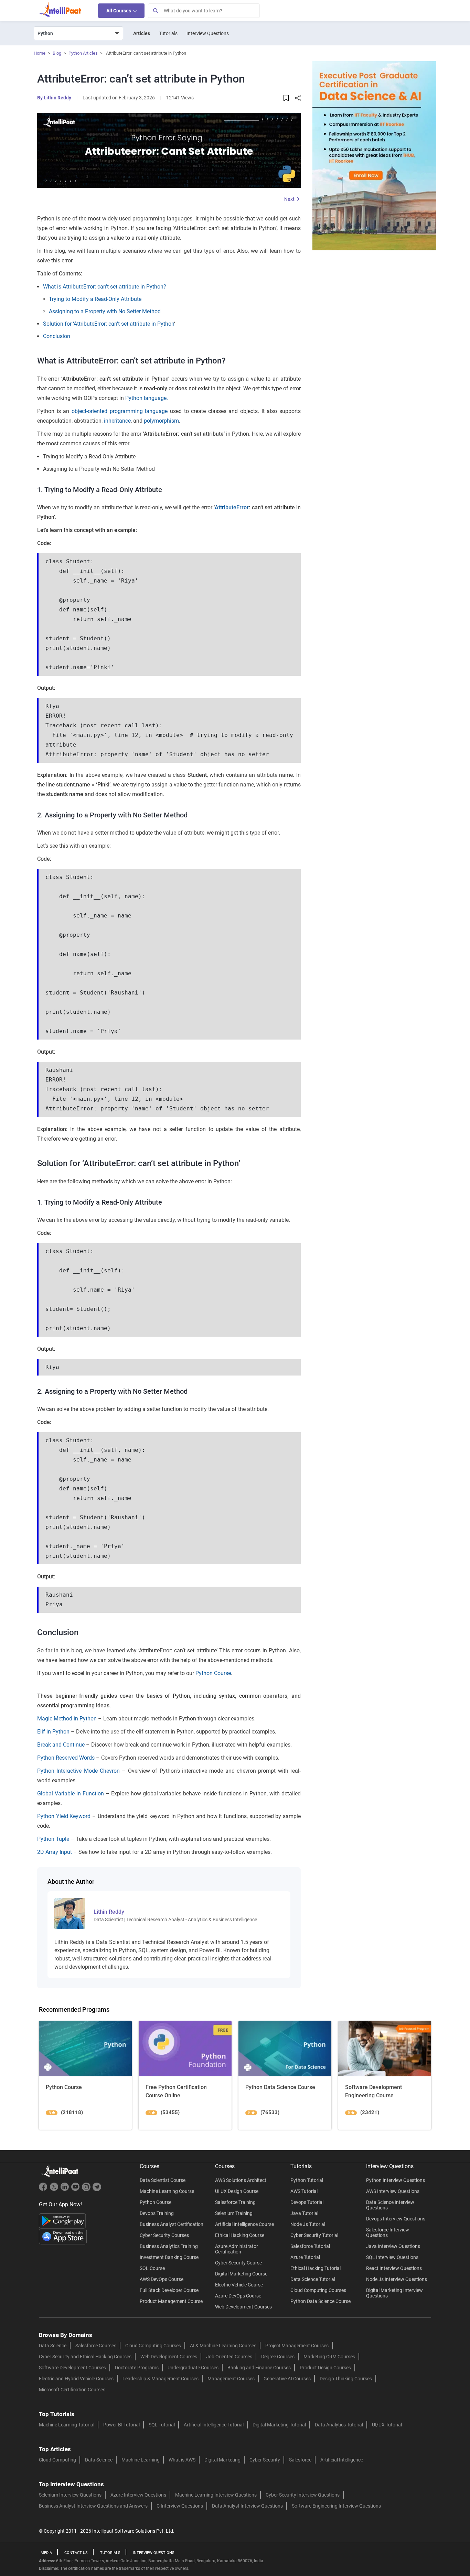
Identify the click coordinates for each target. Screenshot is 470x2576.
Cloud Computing (57, 2460)
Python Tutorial (307, 2180)
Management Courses (231, 2379)
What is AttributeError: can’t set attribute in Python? (105, 287)
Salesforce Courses (96, 2346)
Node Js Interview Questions (397, 2279)
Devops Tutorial (307, 2202)
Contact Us (76, 2553)
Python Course (212, 1673)
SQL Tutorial (162, 2425)
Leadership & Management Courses (161, 2379)
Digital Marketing (222, 2460)
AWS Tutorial (304, 2191)
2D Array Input (55, 1852)
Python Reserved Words (66, 1758)
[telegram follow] (97, 2190)
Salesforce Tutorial (310, 2246)
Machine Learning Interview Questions (216, 2495)
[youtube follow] (76, 2190)
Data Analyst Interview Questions (247, 2506)
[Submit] (155, 11)
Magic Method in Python (67, 1719)
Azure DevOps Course (238, 2296)
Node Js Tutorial (308, 2224)
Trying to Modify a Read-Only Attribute (95, 299)
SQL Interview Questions (392, 2257)
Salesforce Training (235, 2202)
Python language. (147, 398)
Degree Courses (278, 2357)
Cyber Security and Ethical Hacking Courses (85, 2357)
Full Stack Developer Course (169, 2290)
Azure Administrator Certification (237, 2249)
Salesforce (300, 2460)
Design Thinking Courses (346, 2379)
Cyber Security (265, 2460)
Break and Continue (61, 1745)
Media (46, 2553)
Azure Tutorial (305, 2257)
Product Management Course (171, 2301)
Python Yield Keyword (64, 1816)
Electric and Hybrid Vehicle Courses (76, 2379)
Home (40, 53)
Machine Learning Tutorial (67, 2425)
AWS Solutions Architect (241, 2180)
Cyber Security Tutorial (314, 2235)
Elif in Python (53, 1732)
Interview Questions (208, 33)
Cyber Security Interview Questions (303, 2495)
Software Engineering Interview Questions (336, 2506)
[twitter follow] (55, 2190)
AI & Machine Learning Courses (223, 2346)
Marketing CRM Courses (329, 2357)
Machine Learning (141, 2460)
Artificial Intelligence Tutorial (214, 2425)
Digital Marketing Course (241, 2274)
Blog (57, 53)
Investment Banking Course (169, 2257)
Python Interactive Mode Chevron (78, 1771)
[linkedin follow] (66, 2190)
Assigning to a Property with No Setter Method (105, 311)
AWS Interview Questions (393, 2191)
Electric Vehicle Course (239, 2285)
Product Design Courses (325, 2368)
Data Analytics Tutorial (339, 2425)
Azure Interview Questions (138, 2495)
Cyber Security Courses (164, 2235)
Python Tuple (53, 1839)
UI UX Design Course (237, 2191)
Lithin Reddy (57, 98)
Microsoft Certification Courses (72, 2390)
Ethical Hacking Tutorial (316, 2268)
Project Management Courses (297, 2346)
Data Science (53, 2346)
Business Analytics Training (169, 2246)
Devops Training (157, 2213)
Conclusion (57, 336)
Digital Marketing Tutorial (279, 2425)
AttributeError (232, 507)
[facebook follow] (44, 2190)
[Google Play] (62, 2220)
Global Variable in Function (71, 1794)
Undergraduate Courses (193, 2368)
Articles (142, 33)
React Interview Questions (394, 2268)
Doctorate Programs (137, 2368)
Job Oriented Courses (229, 2357)
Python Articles (83, 53)
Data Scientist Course (163, 2180)
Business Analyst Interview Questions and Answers (93, 2506)
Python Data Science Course (321, 2301)
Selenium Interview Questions (70, 2495)
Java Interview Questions (393, 2246)
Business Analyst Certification (172, 2224)
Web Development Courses (243, 2307)
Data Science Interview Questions (390, 2205)
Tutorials (168, 33)
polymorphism (161, 421)
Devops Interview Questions (396, 2219)
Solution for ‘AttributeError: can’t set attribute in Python (109, 324)
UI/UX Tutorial (387, 2425)
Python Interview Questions (396, 2180)
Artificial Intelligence (342, 2460)
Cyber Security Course (238, 2263)
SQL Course (152, 2268)
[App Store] (63, 2236)
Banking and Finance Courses (259, 2368)
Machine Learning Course (167, 2191)
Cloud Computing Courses (318, 2290)
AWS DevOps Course (162, 2279)
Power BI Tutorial (121, 2425)
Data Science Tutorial (313, 2279)
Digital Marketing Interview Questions (394, 2293)
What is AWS (182, 2460)
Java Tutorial (304, 2213)
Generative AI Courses (287, 2379)
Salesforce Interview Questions (388, 2232)
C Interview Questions (180, 2506)
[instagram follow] (87, 2190)
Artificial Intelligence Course (244, 2224)
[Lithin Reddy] (70, 1913)
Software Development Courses (72, 2368)
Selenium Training (234, 2213)
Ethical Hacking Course (240, 2235)
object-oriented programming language (120, 411)
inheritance (117, 421)
